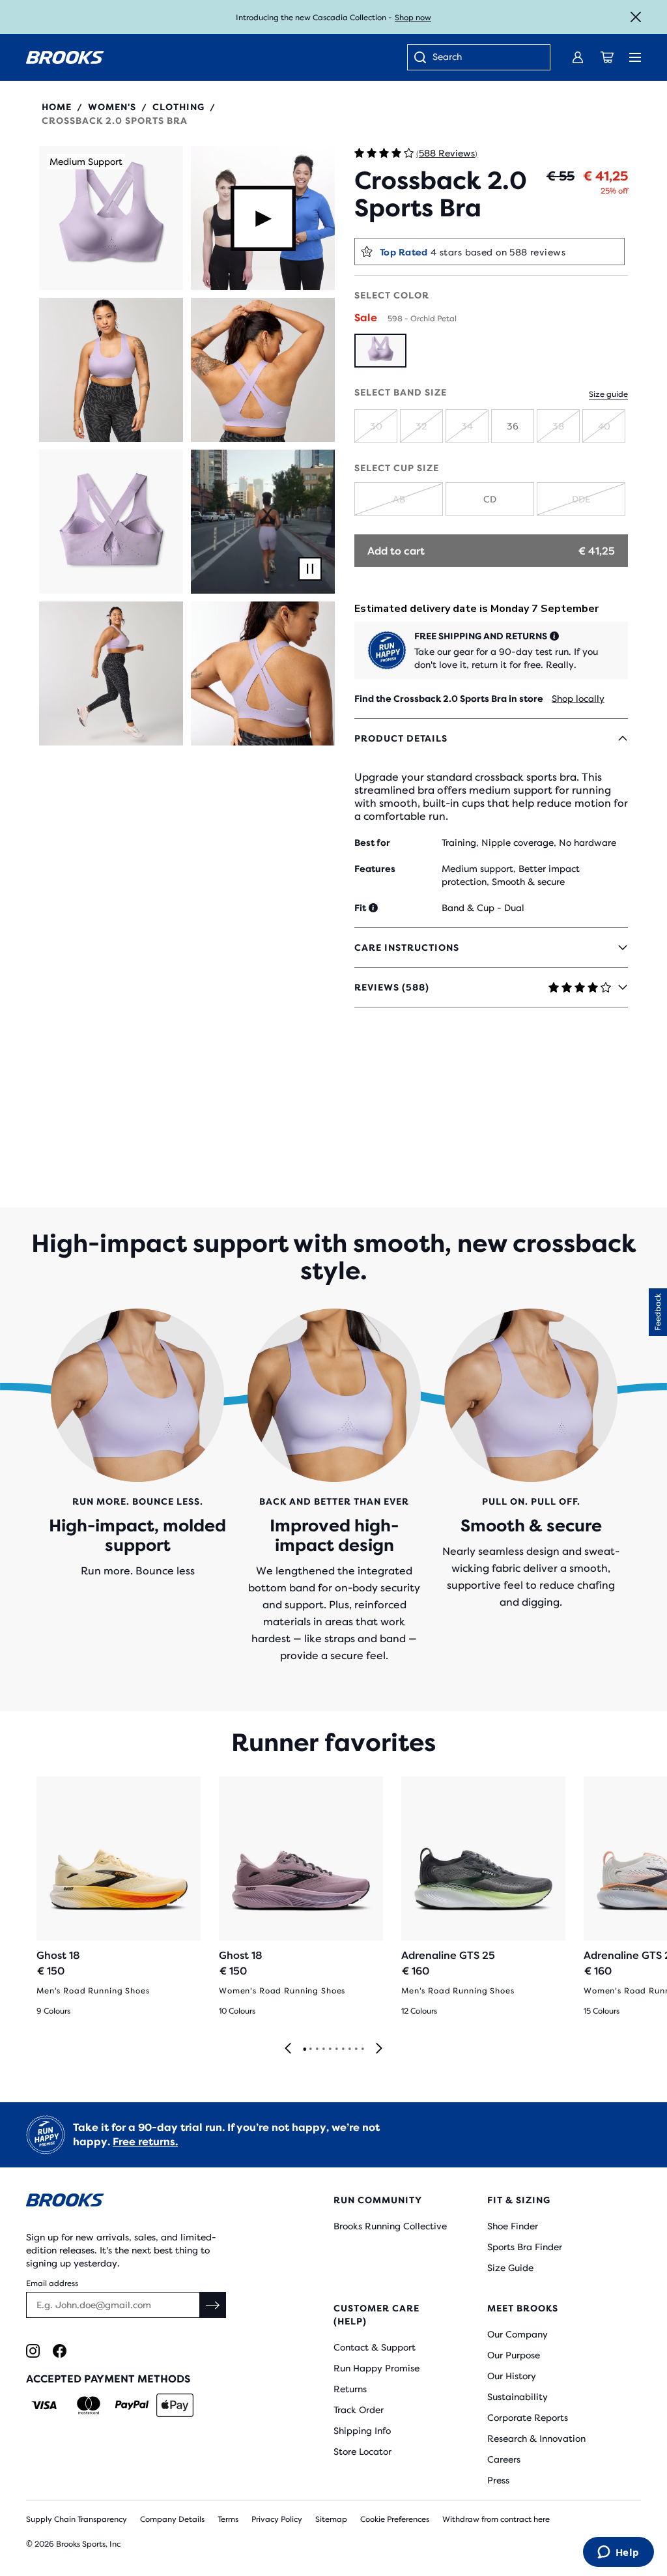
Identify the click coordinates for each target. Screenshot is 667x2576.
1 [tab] (304, 2049)
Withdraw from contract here (496, 2519)
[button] (111, 218)
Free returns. (145, 2142)
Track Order (359, 2410)
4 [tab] (323, 2049)
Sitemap (331, 2519)
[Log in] (578, 57)
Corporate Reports (528, 2418)
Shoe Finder (513, 2226)
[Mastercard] (88, 2405)
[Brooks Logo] (154, 2202)
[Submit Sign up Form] (213, 2305)
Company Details (172, 2519)
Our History (512, 2376)
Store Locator (362, 2452)
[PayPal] (132, 2405)
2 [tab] (310, 2049)
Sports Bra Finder (525, 2247)
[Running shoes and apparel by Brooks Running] (65, 57)
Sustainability (518, 2397)
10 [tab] (362, 2049)
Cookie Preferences (395, 2519)
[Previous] (288, 2049)
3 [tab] (317, 2049)
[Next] (379, 2049)
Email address (52, 2283)
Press (498, 2480)
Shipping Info (362, 2431)
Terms (228, 2519)
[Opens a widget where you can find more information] (618, 2553)
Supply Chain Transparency (77, 2519)
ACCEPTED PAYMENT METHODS (108, 2379)
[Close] (636, 17)
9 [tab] (356, 2049)
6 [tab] (336, 2049)
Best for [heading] (372, 843)
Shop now (413, 18)
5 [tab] (330, 2049)
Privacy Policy (277, 2519)
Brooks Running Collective (390, 2226)
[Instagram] (33, 2351)
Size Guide (510, 2268)
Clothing (178, 107)
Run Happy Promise (376, 2368)
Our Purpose (514, 2355)
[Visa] (45, 2405)
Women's (112, 107)
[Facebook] (60, 2351)
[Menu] (635, 57)
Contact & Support (375, 2347)
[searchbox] (485, 58)
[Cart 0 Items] (607, 57)
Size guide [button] (608, 394)
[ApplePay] (175, 2405)
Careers (504, 2459)
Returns (350, 2389)
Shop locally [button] (578, 699)
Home (57, 107)
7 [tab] (343, 2049)
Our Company (518, 2334)
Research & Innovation (536, 2439)
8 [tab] (349, 2049)
